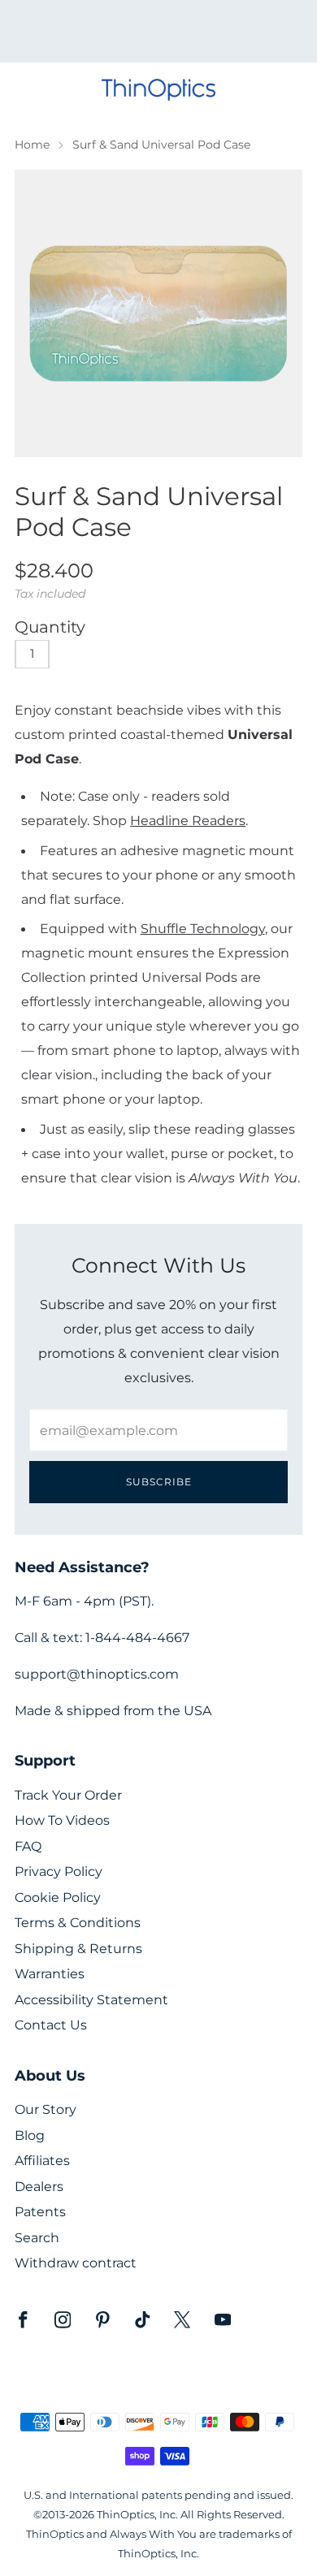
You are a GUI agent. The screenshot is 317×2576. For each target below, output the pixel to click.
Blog (30, 2135)
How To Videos (62, 1820)
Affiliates (42, 2161)
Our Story (46, 2109)
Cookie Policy (58, 1897)
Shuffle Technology (203, 928)
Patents (40, 2212)
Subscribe (159, 1482)
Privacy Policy (59, 1871)
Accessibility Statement (91, 2000)
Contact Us (51, 2025)
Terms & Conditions (78, 1923)
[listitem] (159, 31)
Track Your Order (68, 1795)
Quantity (50, 627)
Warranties (50, 1974)
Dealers (39, 2187)
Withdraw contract (76, 2263)
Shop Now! (187, 37)
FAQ (28, 1846)
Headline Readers (188, 820)
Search (37, 2238)
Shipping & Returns (78, 1949)
